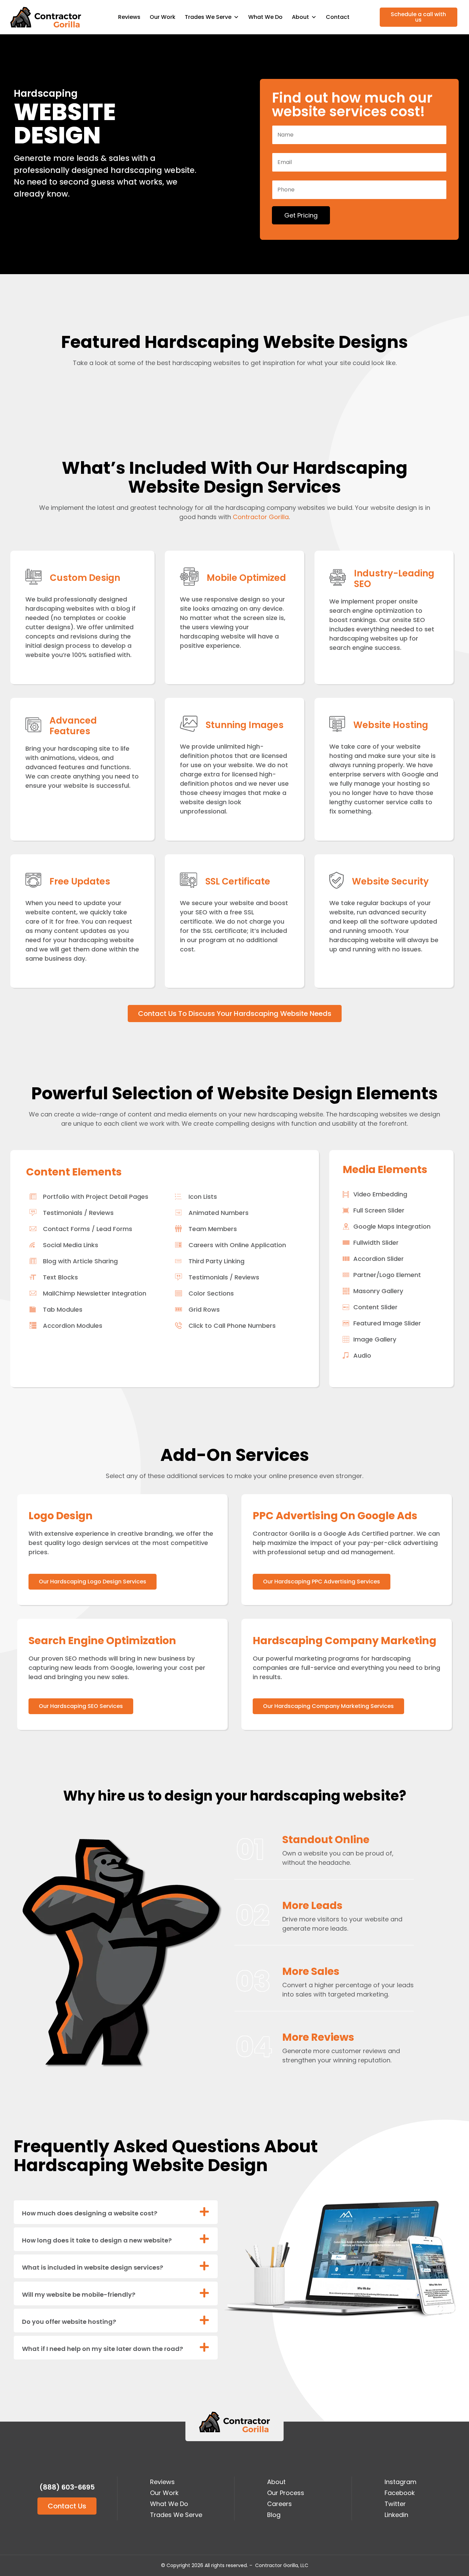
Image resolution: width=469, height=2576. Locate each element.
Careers (279, 2504)
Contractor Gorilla (261, 517)
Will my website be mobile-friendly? (79, 2294)
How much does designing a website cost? (90, 2213)
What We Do (265, 17)
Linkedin (396, 2515)
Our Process (286, 2493)
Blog (274, 2515)
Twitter (395, 2504)
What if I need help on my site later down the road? (102, 2349)
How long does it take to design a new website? (97, 2240)
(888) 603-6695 (67, 2487)
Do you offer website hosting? (69, 2322)
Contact (338, 17)
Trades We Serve (208, 17)
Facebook (400, 2493)
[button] (116, 2212)
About (276, 2482)
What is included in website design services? (93, 2267)
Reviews (129, 17)
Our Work (163, 17)
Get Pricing (301, 215)
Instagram (401, 2482)
